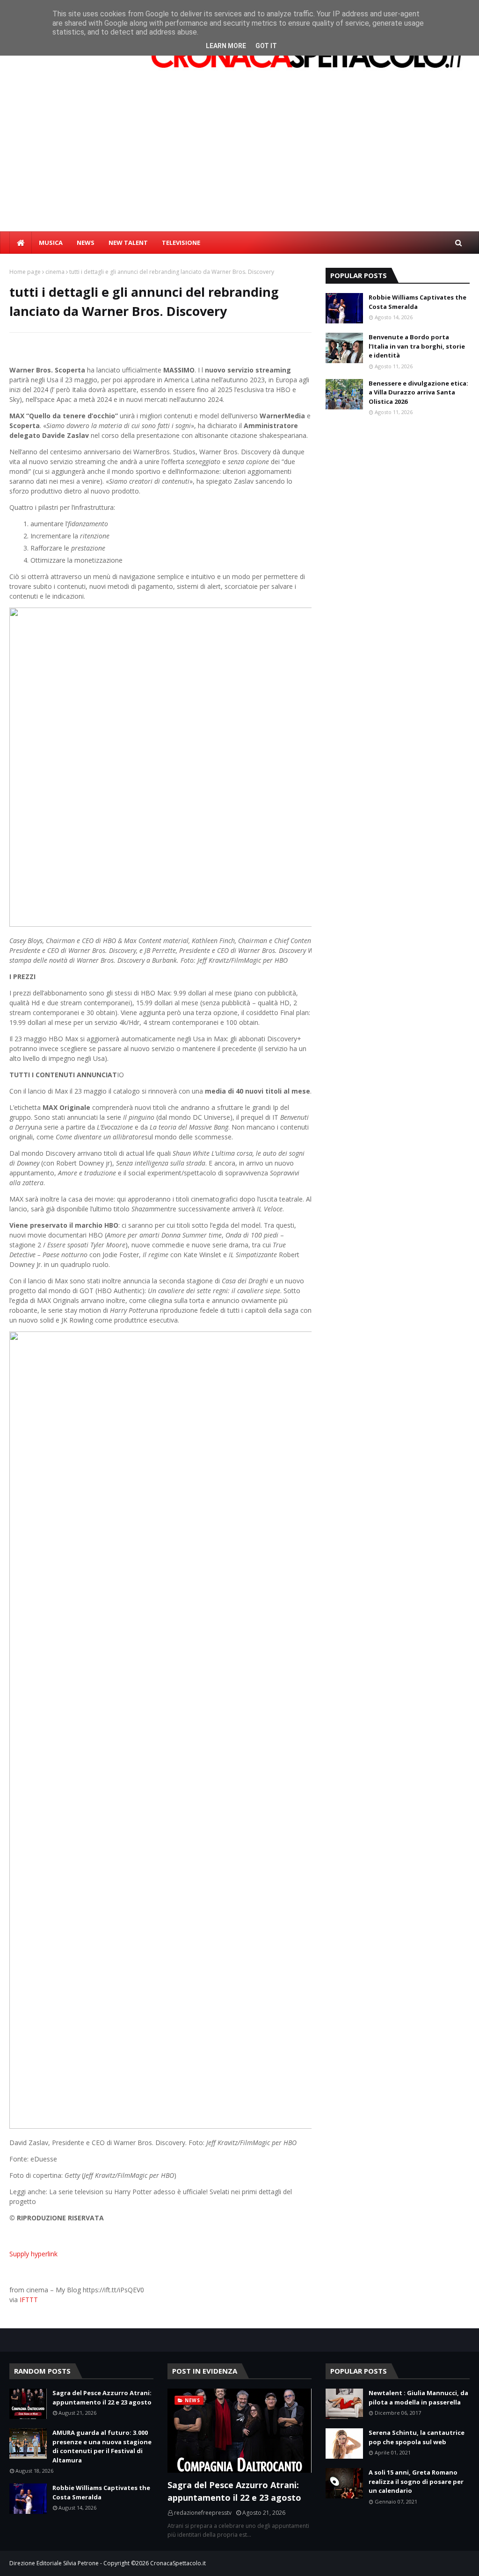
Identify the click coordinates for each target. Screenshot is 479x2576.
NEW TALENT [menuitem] (128, 243)
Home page (25, 272)
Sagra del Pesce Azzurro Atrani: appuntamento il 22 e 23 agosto (102, 2397)
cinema (55, 272)
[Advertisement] (239, 161)
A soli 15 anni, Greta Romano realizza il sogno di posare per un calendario (416, 2481)
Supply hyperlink (33, 2254)
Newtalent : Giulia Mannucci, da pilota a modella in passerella (418, 2397)
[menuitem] (21, 243)
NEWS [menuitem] (86, 243)
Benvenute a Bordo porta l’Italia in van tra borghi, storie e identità (417, 346)
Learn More (226, 46)
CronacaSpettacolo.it (178, 2563)
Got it (266, 46)
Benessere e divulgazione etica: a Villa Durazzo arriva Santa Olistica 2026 (418, 392)
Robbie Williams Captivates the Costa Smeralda (417, 302)
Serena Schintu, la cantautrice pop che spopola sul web (417, 2437)
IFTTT (29, 2300)
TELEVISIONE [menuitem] (181, 243)
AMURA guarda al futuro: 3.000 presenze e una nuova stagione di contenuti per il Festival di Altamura (102, 2446)
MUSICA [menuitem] (51, 243)
